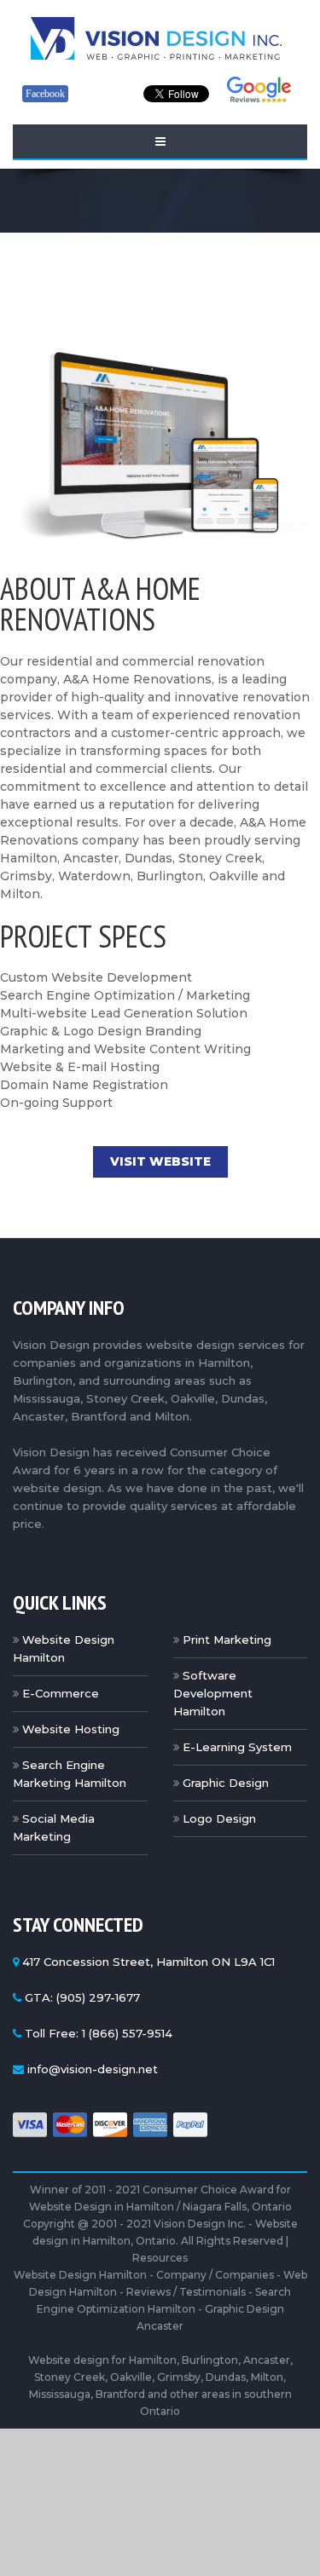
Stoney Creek (70, 2377)
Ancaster (267, 2360)
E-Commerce (61, 1693)
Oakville (131, 2377)
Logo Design (219, 1818)
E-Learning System (237, 1747)
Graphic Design (226, 1783)
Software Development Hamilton (213, 1693)
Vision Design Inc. (200, 2224)
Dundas (226, 2377)
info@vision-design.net (93, 2069)
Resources (160, 2258)
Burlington (210, 2360)
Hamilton (153, 2360)
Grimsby (179, 2377)
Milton (267, 2377)
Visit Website (160, 1161)
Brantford (120, 2394)
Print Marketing (227, 1640)
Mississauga (60, 2394)
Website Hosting (71, 1729)
